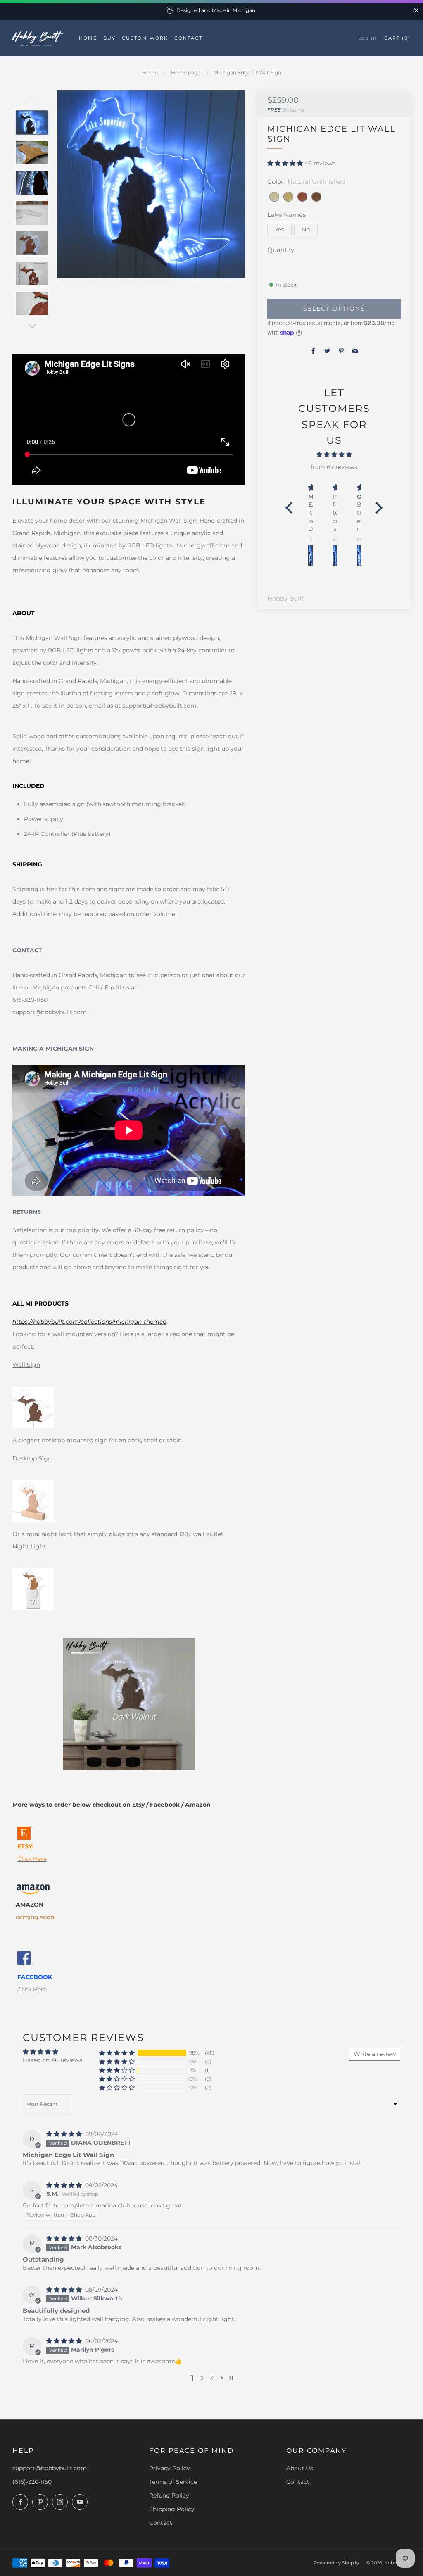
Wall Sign (26, 1365)
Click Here (32, 1989)
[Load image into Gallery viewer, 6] (32, 273)
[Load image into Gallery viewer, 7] (32, 303)
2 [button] (202, 2378)
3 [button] (212, 2378)
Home (150, 73)
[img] (334, 454)
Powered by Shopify (336, 2563)
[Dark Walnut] (316, 197)
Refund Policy (169, 2495)
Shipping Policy (172, 2509)
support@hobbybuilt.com (50, 2468)
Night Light (29, 1546)
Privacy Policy (170, 2468)
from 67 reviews (334, 467)
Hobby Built (285, 599)
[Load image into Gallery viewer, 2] (32, 153)
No (306, 230)
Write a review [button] (375, 2054)
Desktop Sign (32, 1458)
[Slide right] (32, 326)
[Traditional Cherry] (302, 197)
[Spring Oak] (288, 197)
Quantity (281, 250)
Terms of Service (173, 2482)
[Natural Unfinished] (274, 197)
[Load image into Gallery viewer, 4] (32, 213)
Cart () (397, 38)
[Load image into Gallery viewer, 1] (32, 122)
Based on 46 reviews (52, 2060)
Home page (186, 73)
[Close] (416, 10)
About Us (300, 2468)
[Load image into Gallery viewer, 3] (32, 183)
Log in (368, 38)
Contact (161, 2523)
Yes (279, 230)
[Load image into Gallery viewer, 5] (32, 243)
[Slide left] (32, 100)
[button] (286, 163)
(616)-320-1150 (32, 2482)
